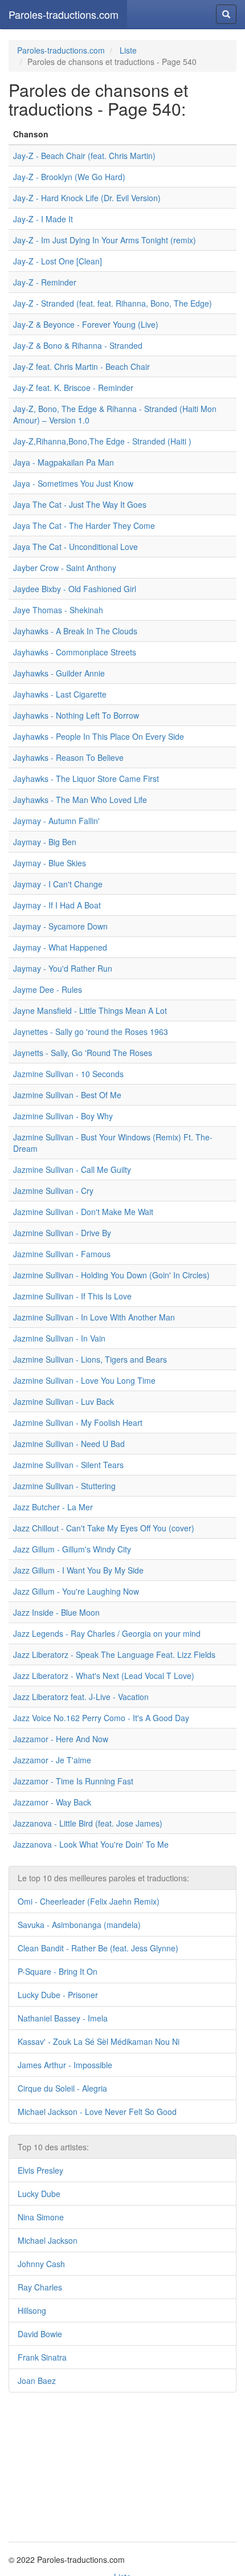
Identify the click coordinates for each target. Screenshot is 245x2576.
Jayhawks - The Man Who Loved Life (80, 800)
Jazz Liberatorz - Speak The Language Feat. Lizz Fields (114, 1654)
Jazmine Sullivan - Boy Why (63, 1116)
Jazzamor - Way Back (52, 1802)
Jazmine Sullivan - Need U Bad (69, 1444)
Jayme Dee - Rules (48, 989)
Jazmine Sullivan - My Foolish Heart (78, 1422)
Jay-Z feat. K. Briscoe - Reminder (73, 388)
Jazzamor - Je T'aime (52, 1760)
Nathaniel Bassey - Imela (63, 2018)
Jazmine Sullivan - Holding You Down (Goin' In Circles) (111, 1275)
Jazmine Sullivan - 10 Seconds (68, 1074)
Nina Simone (41, 2217)
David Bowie (40, 2334)
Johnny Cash (41, 2264)
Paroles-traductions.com (64, 14)
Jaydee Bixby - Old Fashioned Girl (75, 589)
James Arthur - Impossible (65, 2065)
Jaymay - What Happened (60, 947)
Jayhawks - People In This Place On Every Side (99, 736)
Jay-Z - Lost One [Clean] (58, 261)
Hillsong (32, 2310)
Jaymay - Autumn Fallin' (56, 821)
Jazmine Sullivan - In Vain (59, 1338)
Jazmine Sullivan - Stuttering (64, 1486)
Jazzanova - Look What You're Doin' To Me (91, 1844)
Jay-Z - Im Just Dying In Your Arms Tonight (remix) (105, 240)
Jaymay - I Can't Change (58, 884)
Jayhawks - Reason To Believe (68, 757)
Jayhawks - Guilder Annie (59, 673)
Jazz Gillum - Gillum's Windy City (72, 1549)
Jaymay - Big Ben (45, 842)
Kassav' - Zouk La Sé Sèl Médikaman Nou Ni (99, 2041)
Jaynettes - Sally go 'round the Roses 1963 (91, 1032)
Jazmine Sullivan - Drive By (62, 1233)
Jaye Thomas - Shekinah (58, 610)
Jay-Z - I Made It (43, 219)
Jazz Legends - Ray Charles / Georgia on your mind (107, 1633)
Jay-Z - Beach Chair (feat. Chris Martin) (84, 156)
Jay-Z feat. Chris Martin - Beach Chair (81, 366)
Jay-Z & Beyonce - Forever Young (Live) (86, 324)
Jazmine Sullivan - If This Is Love (72, 1296)
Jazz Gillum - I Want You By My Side (78, 1570)
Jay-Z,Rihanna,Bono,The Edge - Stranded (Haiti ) (102, 441)
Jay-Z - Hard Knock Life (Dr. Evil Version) (87, 198)
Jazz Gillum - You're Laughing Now (76, 1591)
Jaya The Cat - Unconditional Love (75, 547)
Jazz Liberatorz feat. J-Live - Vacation (81, 1697)
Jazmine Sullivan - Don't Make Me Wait (83, 1212)
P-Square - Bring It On (58, 1971)
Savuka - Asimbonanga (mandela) (79, 1925)
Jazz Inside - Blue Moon (56, 1612)
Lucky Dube (39, 2194)
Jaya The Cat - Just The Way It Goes (80, 504)
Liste (128, 50)
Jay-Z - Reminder (45, 282)
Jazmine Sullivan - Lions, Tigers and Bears (90, 1359)
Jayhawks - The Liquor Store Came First (86, 778)
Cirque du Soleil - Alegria (62, 2088)
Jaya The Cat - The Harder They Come (84, 525)
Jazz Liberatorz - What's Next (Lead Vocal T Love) (104, 1676)
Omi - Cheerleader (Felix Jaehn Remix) (89, 1901)
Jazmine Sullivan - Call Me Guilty (72, 1169)
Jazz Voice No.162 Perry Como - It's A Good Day (101, 1718)
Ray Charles (40, 2287)
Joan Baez (37, 2381)
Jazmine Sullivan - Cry (53, 1191)
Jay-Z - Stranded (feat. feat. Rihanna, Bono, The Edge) (113, 303)
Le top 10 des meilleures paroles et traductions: (103, 1878)
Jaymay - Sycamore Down (60, 926)
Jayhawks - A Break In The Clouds (75, 631)
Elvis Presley (40, 2170)
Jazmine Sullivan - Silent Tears (68, 1465)
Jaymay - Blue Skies (50, 863)
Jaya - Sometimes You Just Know (73, 483)
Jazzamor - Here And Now (61, 1739)
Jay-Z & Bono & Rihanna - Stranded (78, 345)
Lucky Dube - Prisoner (58, 1995)
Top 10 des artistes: (53, 2147)
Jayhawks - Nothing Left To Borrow (76, 715)
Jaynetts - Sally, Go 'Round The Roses (83, 1053)
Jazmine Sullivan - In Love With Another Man (94, 1317)
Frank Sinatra (42, 2357)
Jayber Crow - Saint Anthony (65, 568)
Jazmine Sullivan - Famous (62, 1254)
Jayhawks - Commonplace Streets (75, 652)
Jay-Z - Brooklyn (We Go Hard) (69, 177)
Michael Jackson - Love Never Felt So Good (97, 2112)
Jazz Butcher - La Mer (53, 1507)
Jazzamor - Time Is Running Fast (73, 1781)
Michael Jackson (48, 2240)
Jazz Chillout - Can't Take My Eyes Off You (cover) (104, 1528)
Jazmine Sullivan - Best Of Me (67, 1095)
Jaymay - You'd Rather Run (63, 968)
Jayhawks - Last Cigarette (60, 694)
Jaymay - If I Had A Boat (57, 905)
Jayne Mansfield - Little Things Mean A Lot (90, 1010)
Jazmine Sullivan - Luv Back (64, 1401)
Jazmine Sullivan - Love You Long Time (84, 1380)
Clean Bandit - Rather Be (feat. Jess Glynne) (98, 1948)
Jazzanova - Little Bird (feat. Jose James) (88, 1823)
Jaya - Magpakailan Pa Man (64, 462)
